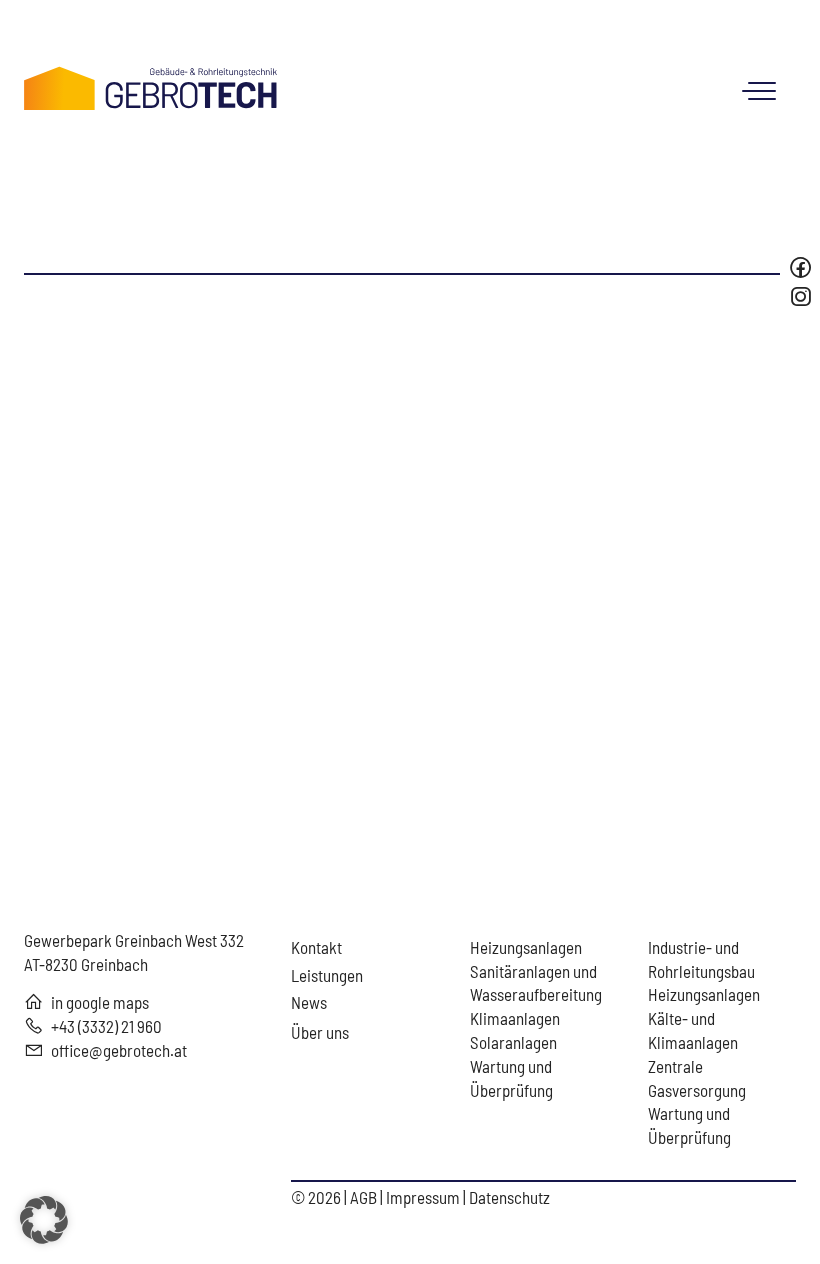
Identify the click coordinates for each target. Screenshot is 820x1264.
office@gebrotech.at (119, 1050)
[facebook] (801, 267)
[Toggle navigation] (764, 91)
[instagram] (803, 296)
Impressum (424, 1197)
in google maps (100, 1002)
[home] (151, 85)
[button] (44, 1220)
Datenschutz (509, 1197)
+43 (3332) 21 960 (106, 1026)
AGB (365, 1197)
